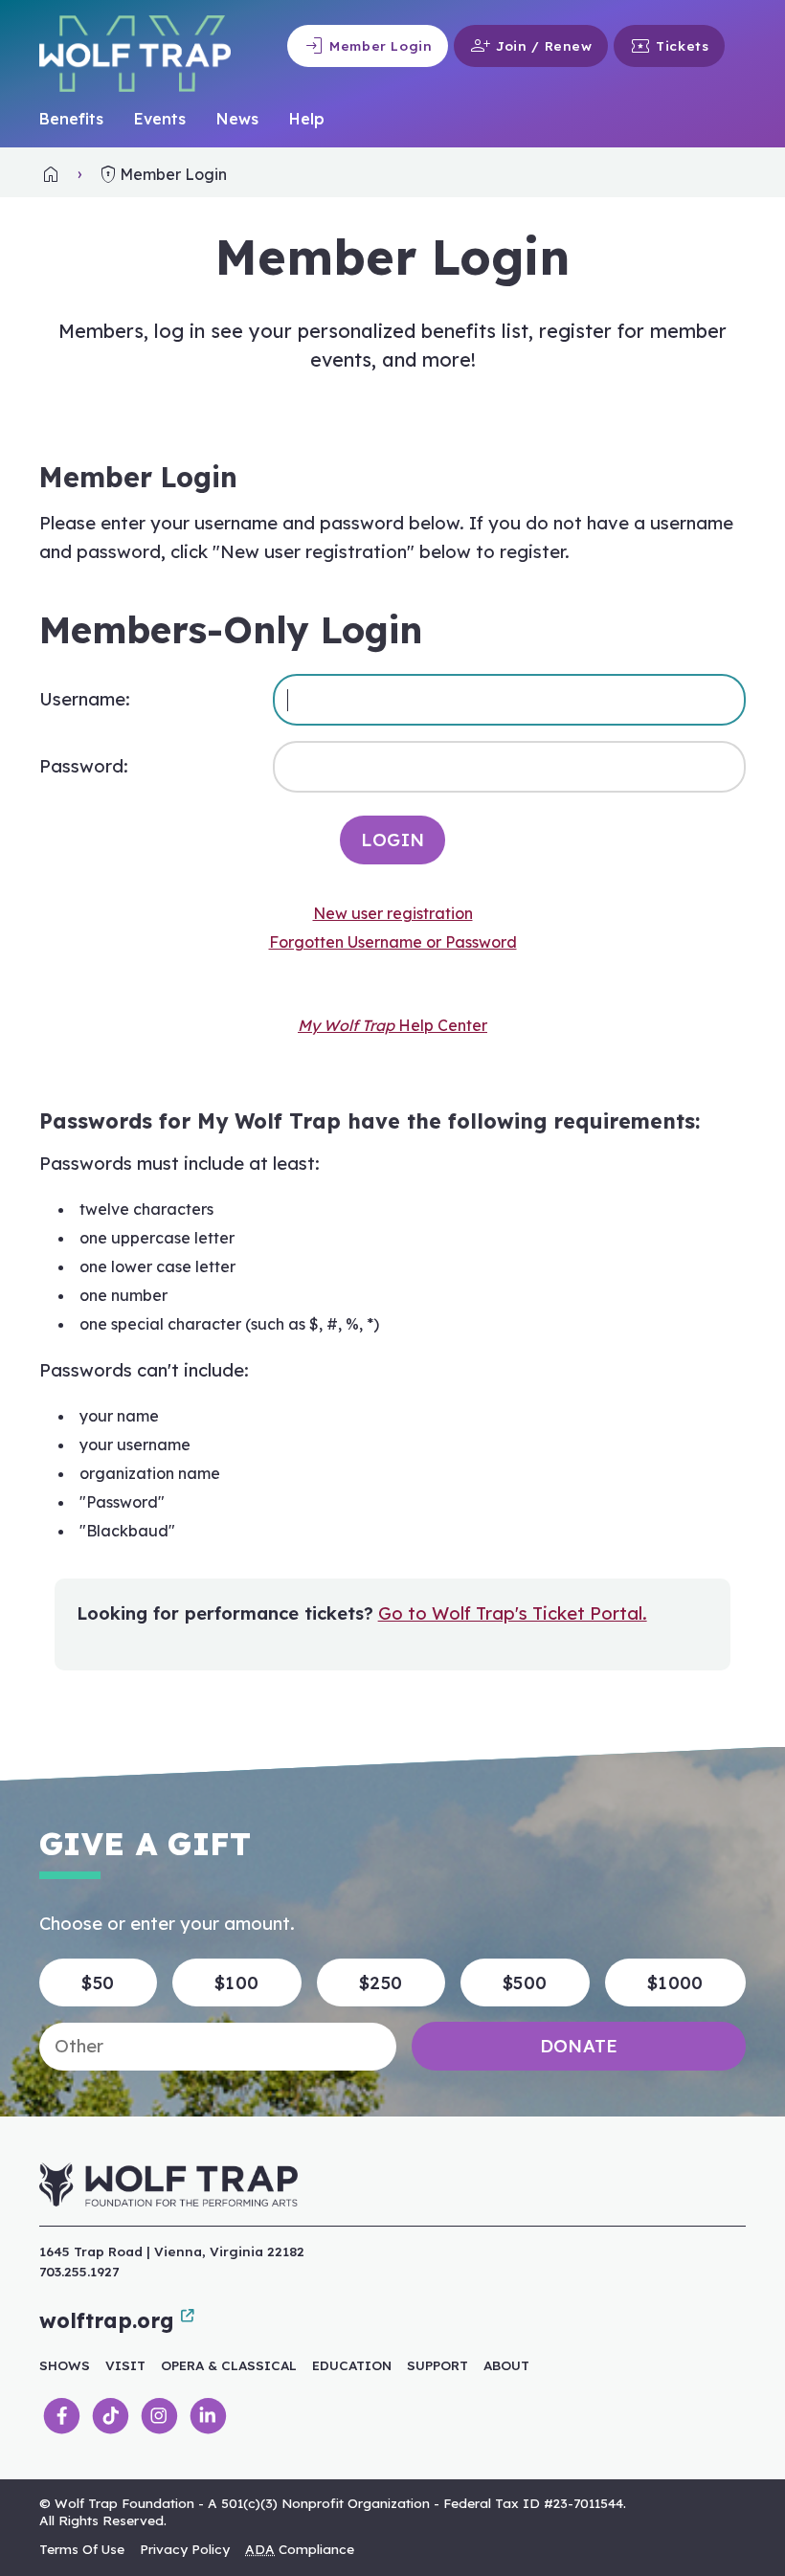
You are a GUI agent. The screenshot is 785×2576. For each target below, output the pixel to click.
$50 (98, 1983)
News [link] (237, 119)
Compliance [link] (300, 2549)
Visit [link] (125, 2365)
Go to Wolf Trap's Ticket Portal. (513, 1613)
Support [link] (437, 2365)
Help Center (392, 1025)
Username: (85, 699)
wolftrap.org (106, 2320)
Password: (84, 766)
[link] (51, 174)
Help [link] (307, 119)
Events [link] (160, 119)
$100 (236, 1983)
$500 (525, 1983)
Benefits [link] (71, 119)
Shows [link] (65, 2365)
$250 (381, 1983)
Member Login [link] (368, 46)
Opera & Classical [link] (229, 2365)
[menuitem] (71, 120)
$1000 (675, 1983)
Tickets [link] (669, 46)
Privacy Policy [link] (185, 2549)
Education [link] (352, 2365)
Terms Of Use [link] (82, 2549)
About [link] (506, 2365)
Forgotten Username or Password (393, 942)
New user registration (393, 913)
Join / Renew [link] (531, 46)
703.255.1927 (79, 2271)
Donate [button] (579, 2046)
